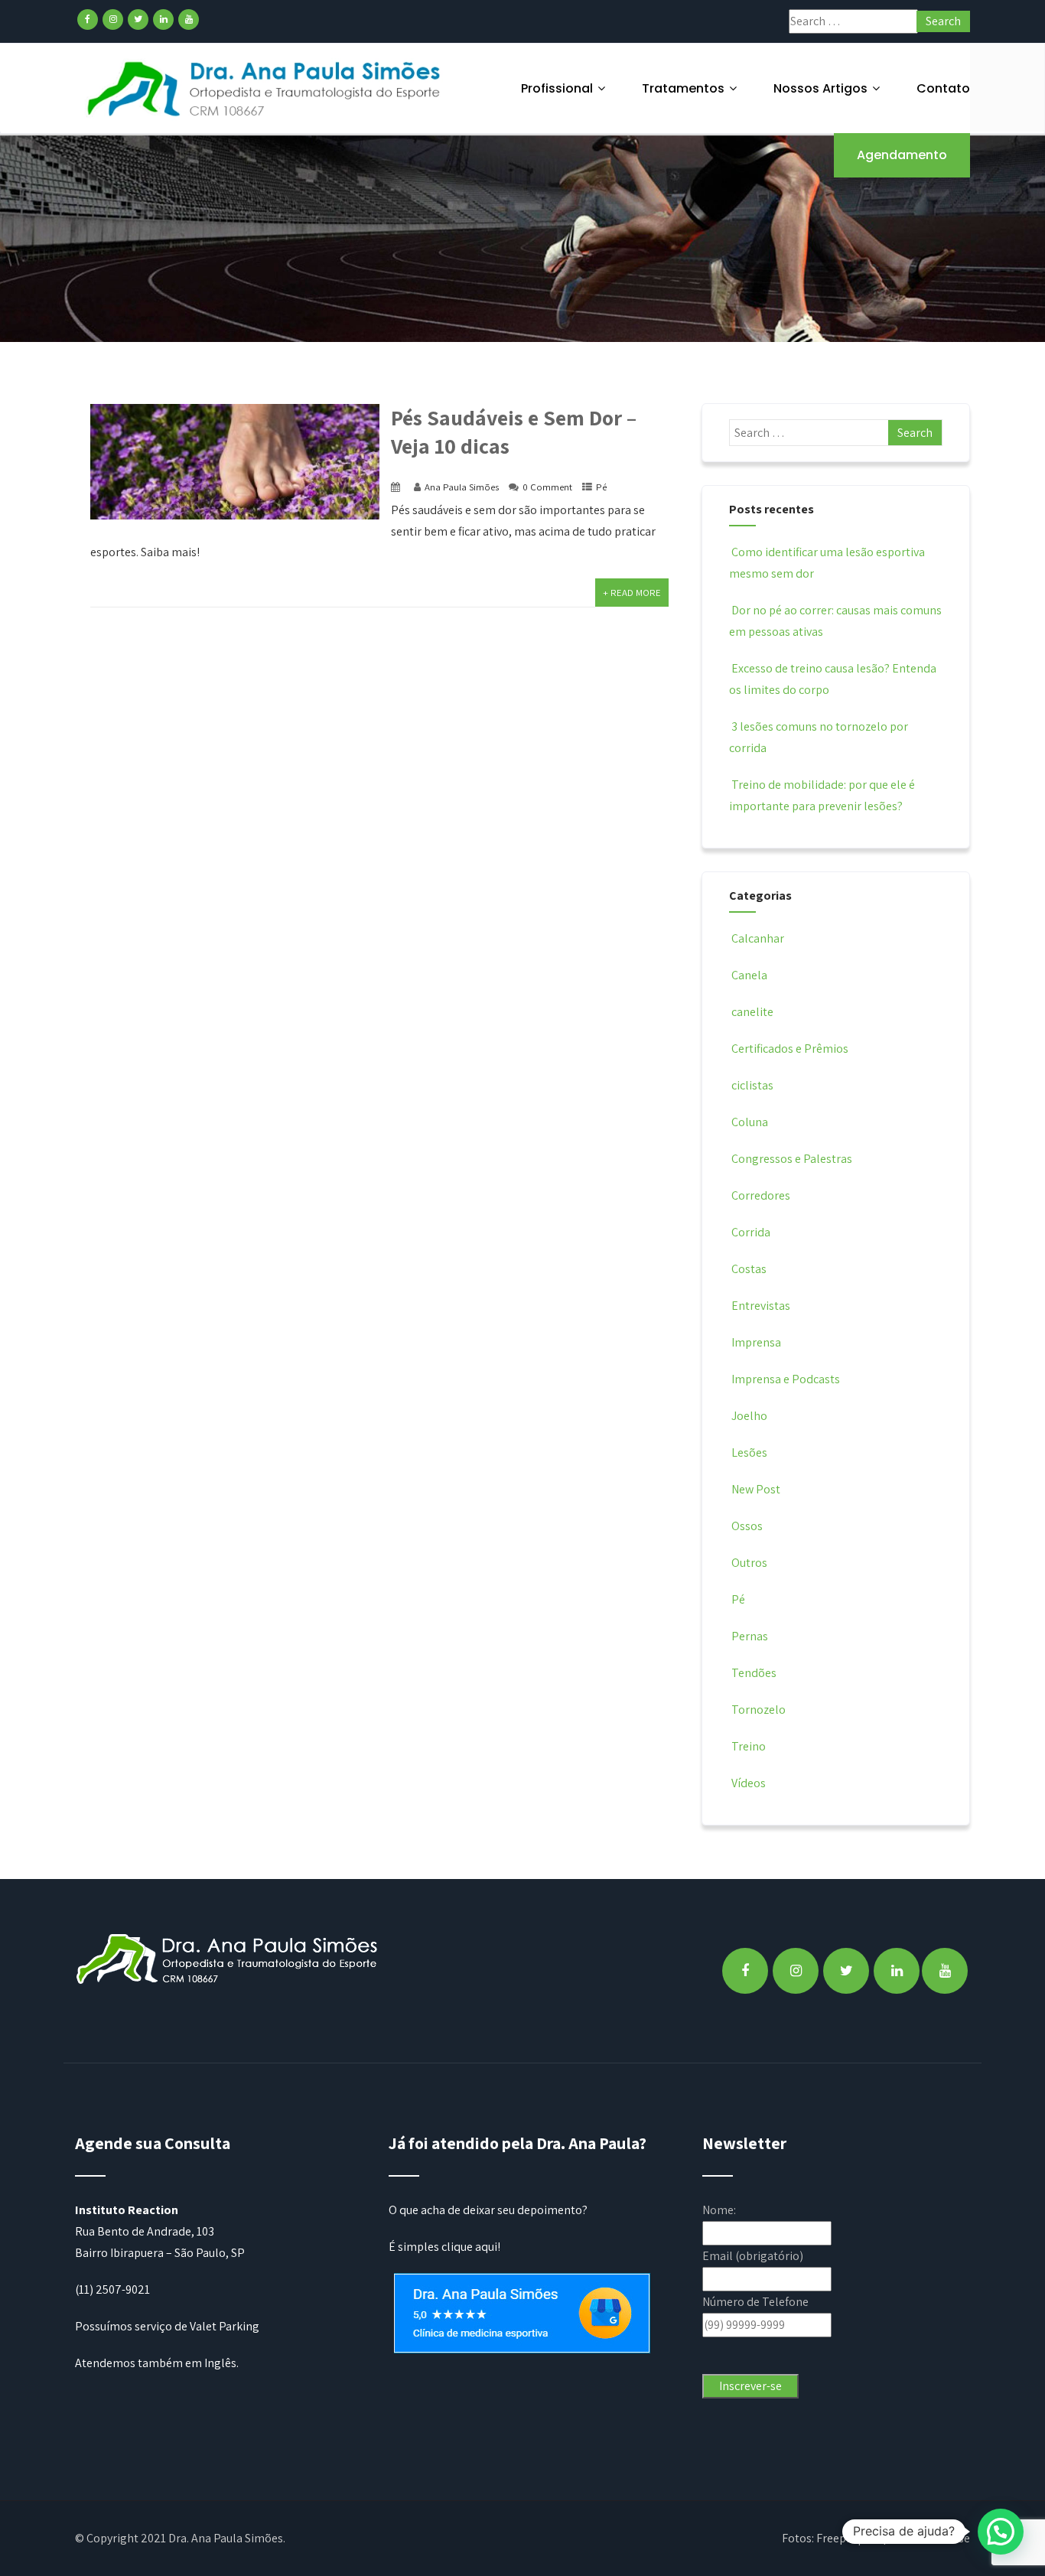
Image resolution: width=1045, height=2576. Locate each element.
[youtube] (189, 20)
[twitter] (138, 20)
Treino (749, 1746)
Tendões (754, 1673)
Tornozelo (759, 1710)
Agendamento (902, 155)
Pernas (750, 1636)
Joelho (749, 1416)
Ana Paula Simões (462, 487)
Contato (943, 88)
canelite (752, 1012)
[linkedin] (163, 20)
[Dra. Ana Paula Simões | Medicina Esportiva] (265, 88)
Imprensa (756, 1342)
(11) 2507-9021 (112, 2289)
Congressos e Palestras (792, 1159)
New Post (756, 1489)
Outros (749, 1563)
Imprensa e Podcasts (786, 1379)
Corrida (751, 1232)
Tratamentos (683, 88)
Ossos (747, 1526)
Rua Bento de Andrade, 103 (145, 2231)
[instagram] (113, 20)
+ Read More (632, 593)
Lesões (749, 1452)
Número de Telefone (755, 2302)
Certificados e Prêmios (790, 1049)
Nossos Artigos (820, 88)
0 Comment (547, 487)
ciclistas (752, 1085)
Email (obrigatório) (753, 2256)
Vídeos (749, 1783)
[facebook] (88, 20)
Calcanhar (758, 938)
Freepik (836, 2538)
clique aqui (469, 2247)
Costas (749, 1269)
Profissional (557, 88)
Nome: (719, 2210)
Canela (749, 975)
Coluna (750, 1122)
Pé (601, 487)
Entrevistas (761, 1306)
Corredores (761, 1195)
